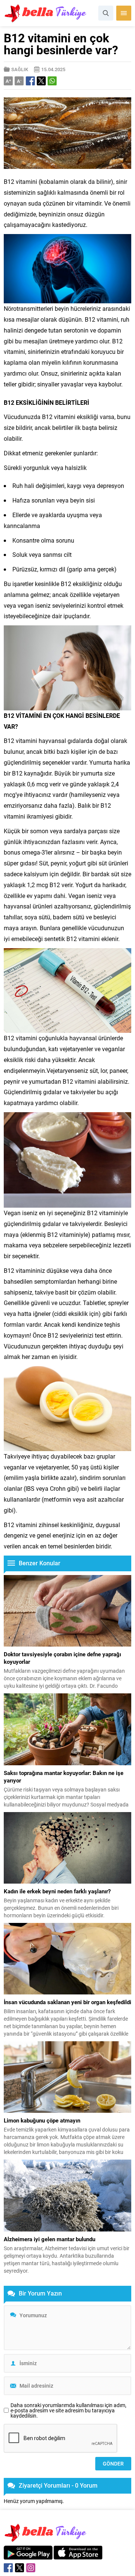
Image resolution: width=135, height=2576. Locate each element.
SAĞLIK (20, 69)
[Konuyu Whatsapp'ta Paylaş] (52, 81)
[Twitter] (19, 2568)
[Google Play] (28, 2556)
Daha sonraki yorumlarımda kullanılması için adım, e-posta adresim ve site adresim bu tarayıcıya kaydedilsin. (68, 2410)
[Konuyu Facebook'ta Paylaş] (30, 81)
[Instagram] (31, 2568)
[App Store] (78, 2556)
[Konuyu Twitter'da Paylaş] (41, 81)
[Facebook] (8, 2568)
